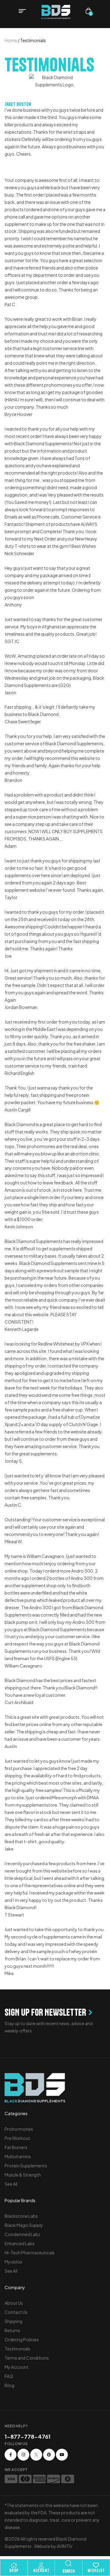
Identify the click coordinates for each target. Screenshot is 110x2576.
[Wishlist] (96, 2565)
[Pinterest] (49, 2455)
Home (11, 40)
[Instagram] (23, 2455)
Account (41, 2571)
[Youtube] (62, 2455)
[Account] (41, 2565)
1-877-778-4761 (28, 2436)
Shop (14, 2571)
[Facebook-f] (11, 2455)
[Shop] (14, 2565)
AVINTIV (65, 2546)
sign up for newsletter (45, 2012)
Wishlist (96, 2571)
